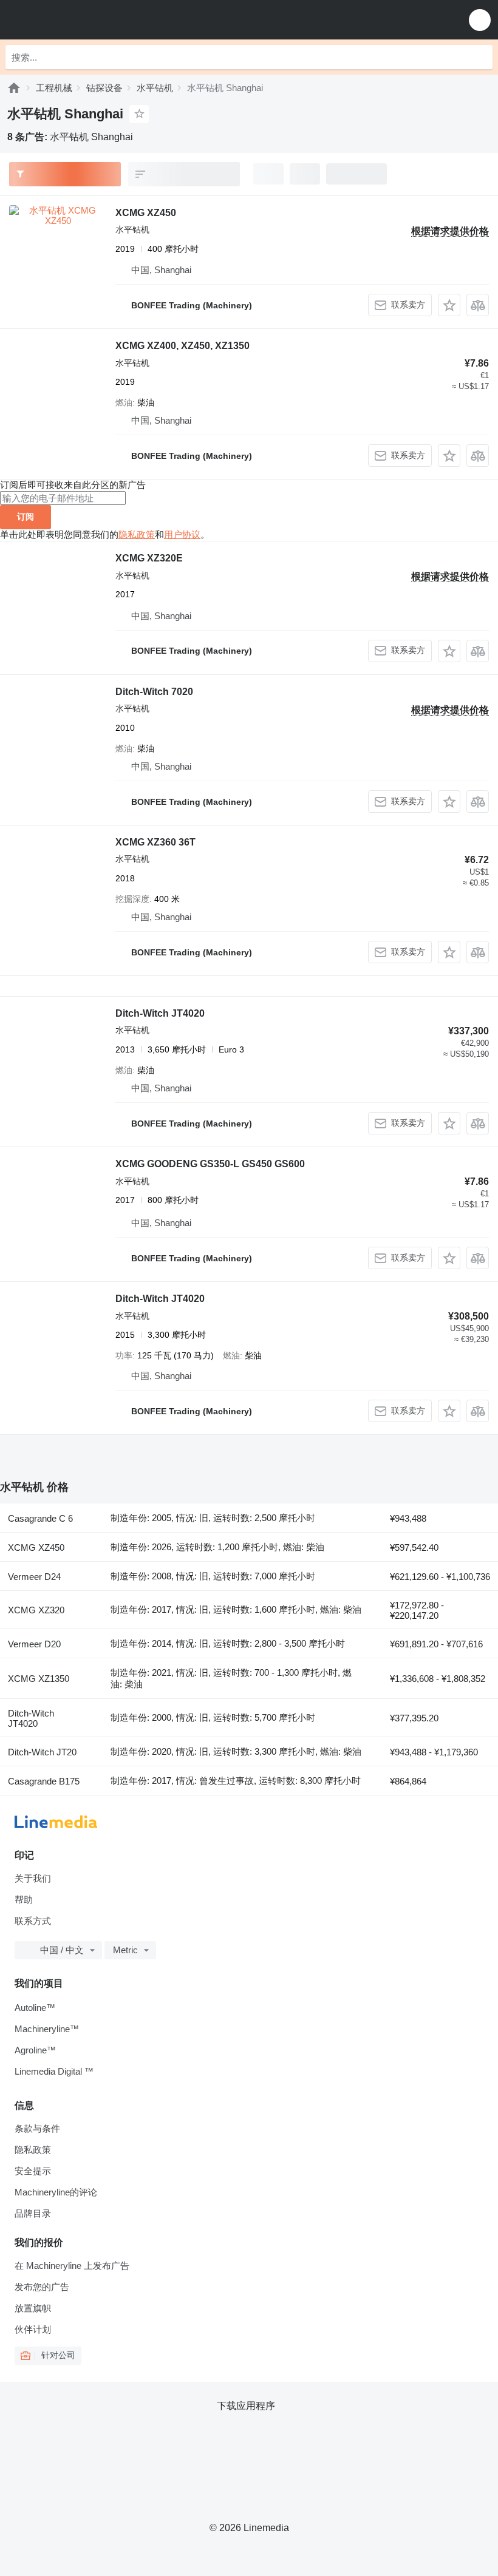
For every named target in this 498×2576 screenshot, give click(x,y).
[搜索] (480, 57)
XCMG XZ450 (146, 213)
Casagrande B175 (44, 1781)
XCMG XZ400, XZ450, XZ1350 (182, 346)
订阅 (26, 517)
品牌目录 (33, 2213)
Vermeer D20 (34, 1644)
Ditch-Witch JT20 (42, 1752)
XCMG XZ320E (149, 558)
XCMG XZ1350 (39, 1679)
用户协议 (182, 534)
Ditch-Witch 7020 (154, 692)
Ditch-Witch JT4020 (160, 1013)
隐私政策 (137, 534)
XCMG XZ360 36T (155, 842)
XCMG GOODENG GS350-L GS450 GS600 (210, 1164)
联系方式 (33, 1921)
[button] (480, 20)
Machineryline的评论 (56, 2192)
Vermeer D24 (34, 1577)
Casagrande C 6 (40, 1518)
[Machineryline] (14, 88)
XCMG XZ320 (36, 1610)
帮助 (24, 1900)
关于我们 (33, 1878)
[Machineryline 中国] (84, 20)
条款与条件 (37, 2128)
